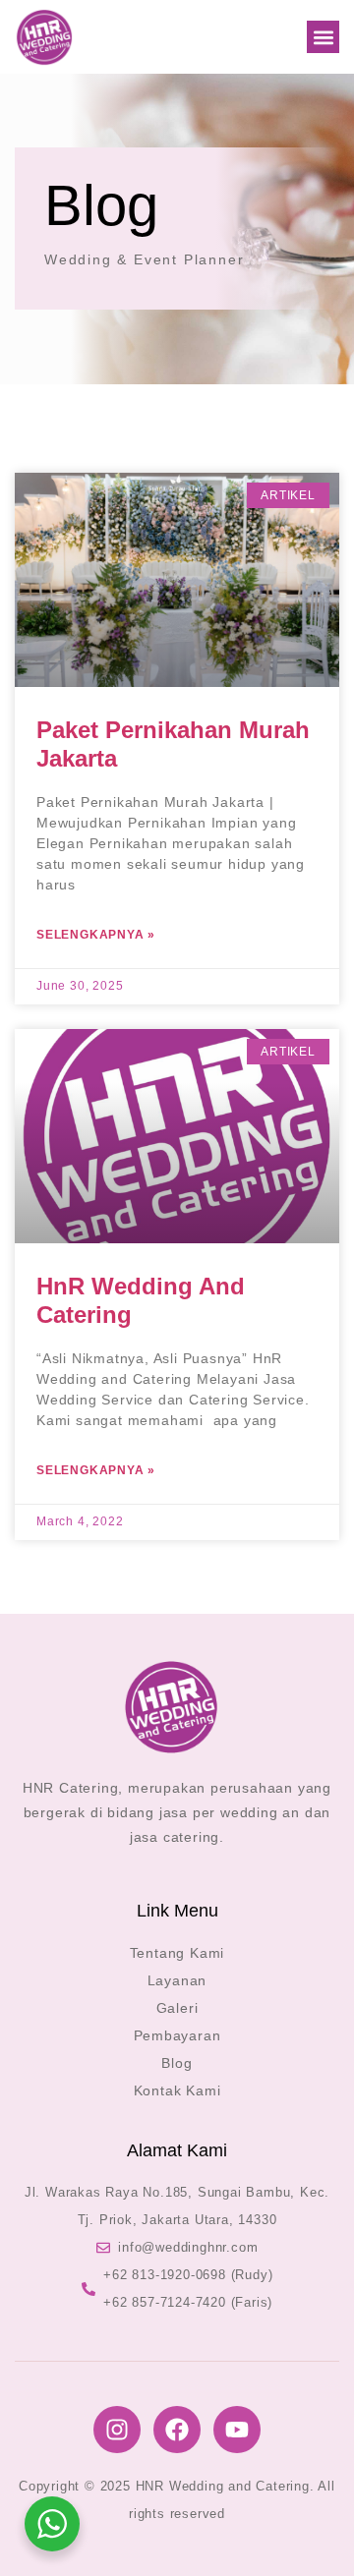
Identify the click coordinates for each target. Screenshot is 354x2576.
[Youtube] (237, 2430)
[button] (323, 37)
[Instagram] (117, 2430)
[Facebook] (177, 2430)
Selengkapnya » (96, 935)
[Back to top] (310, 2532)
